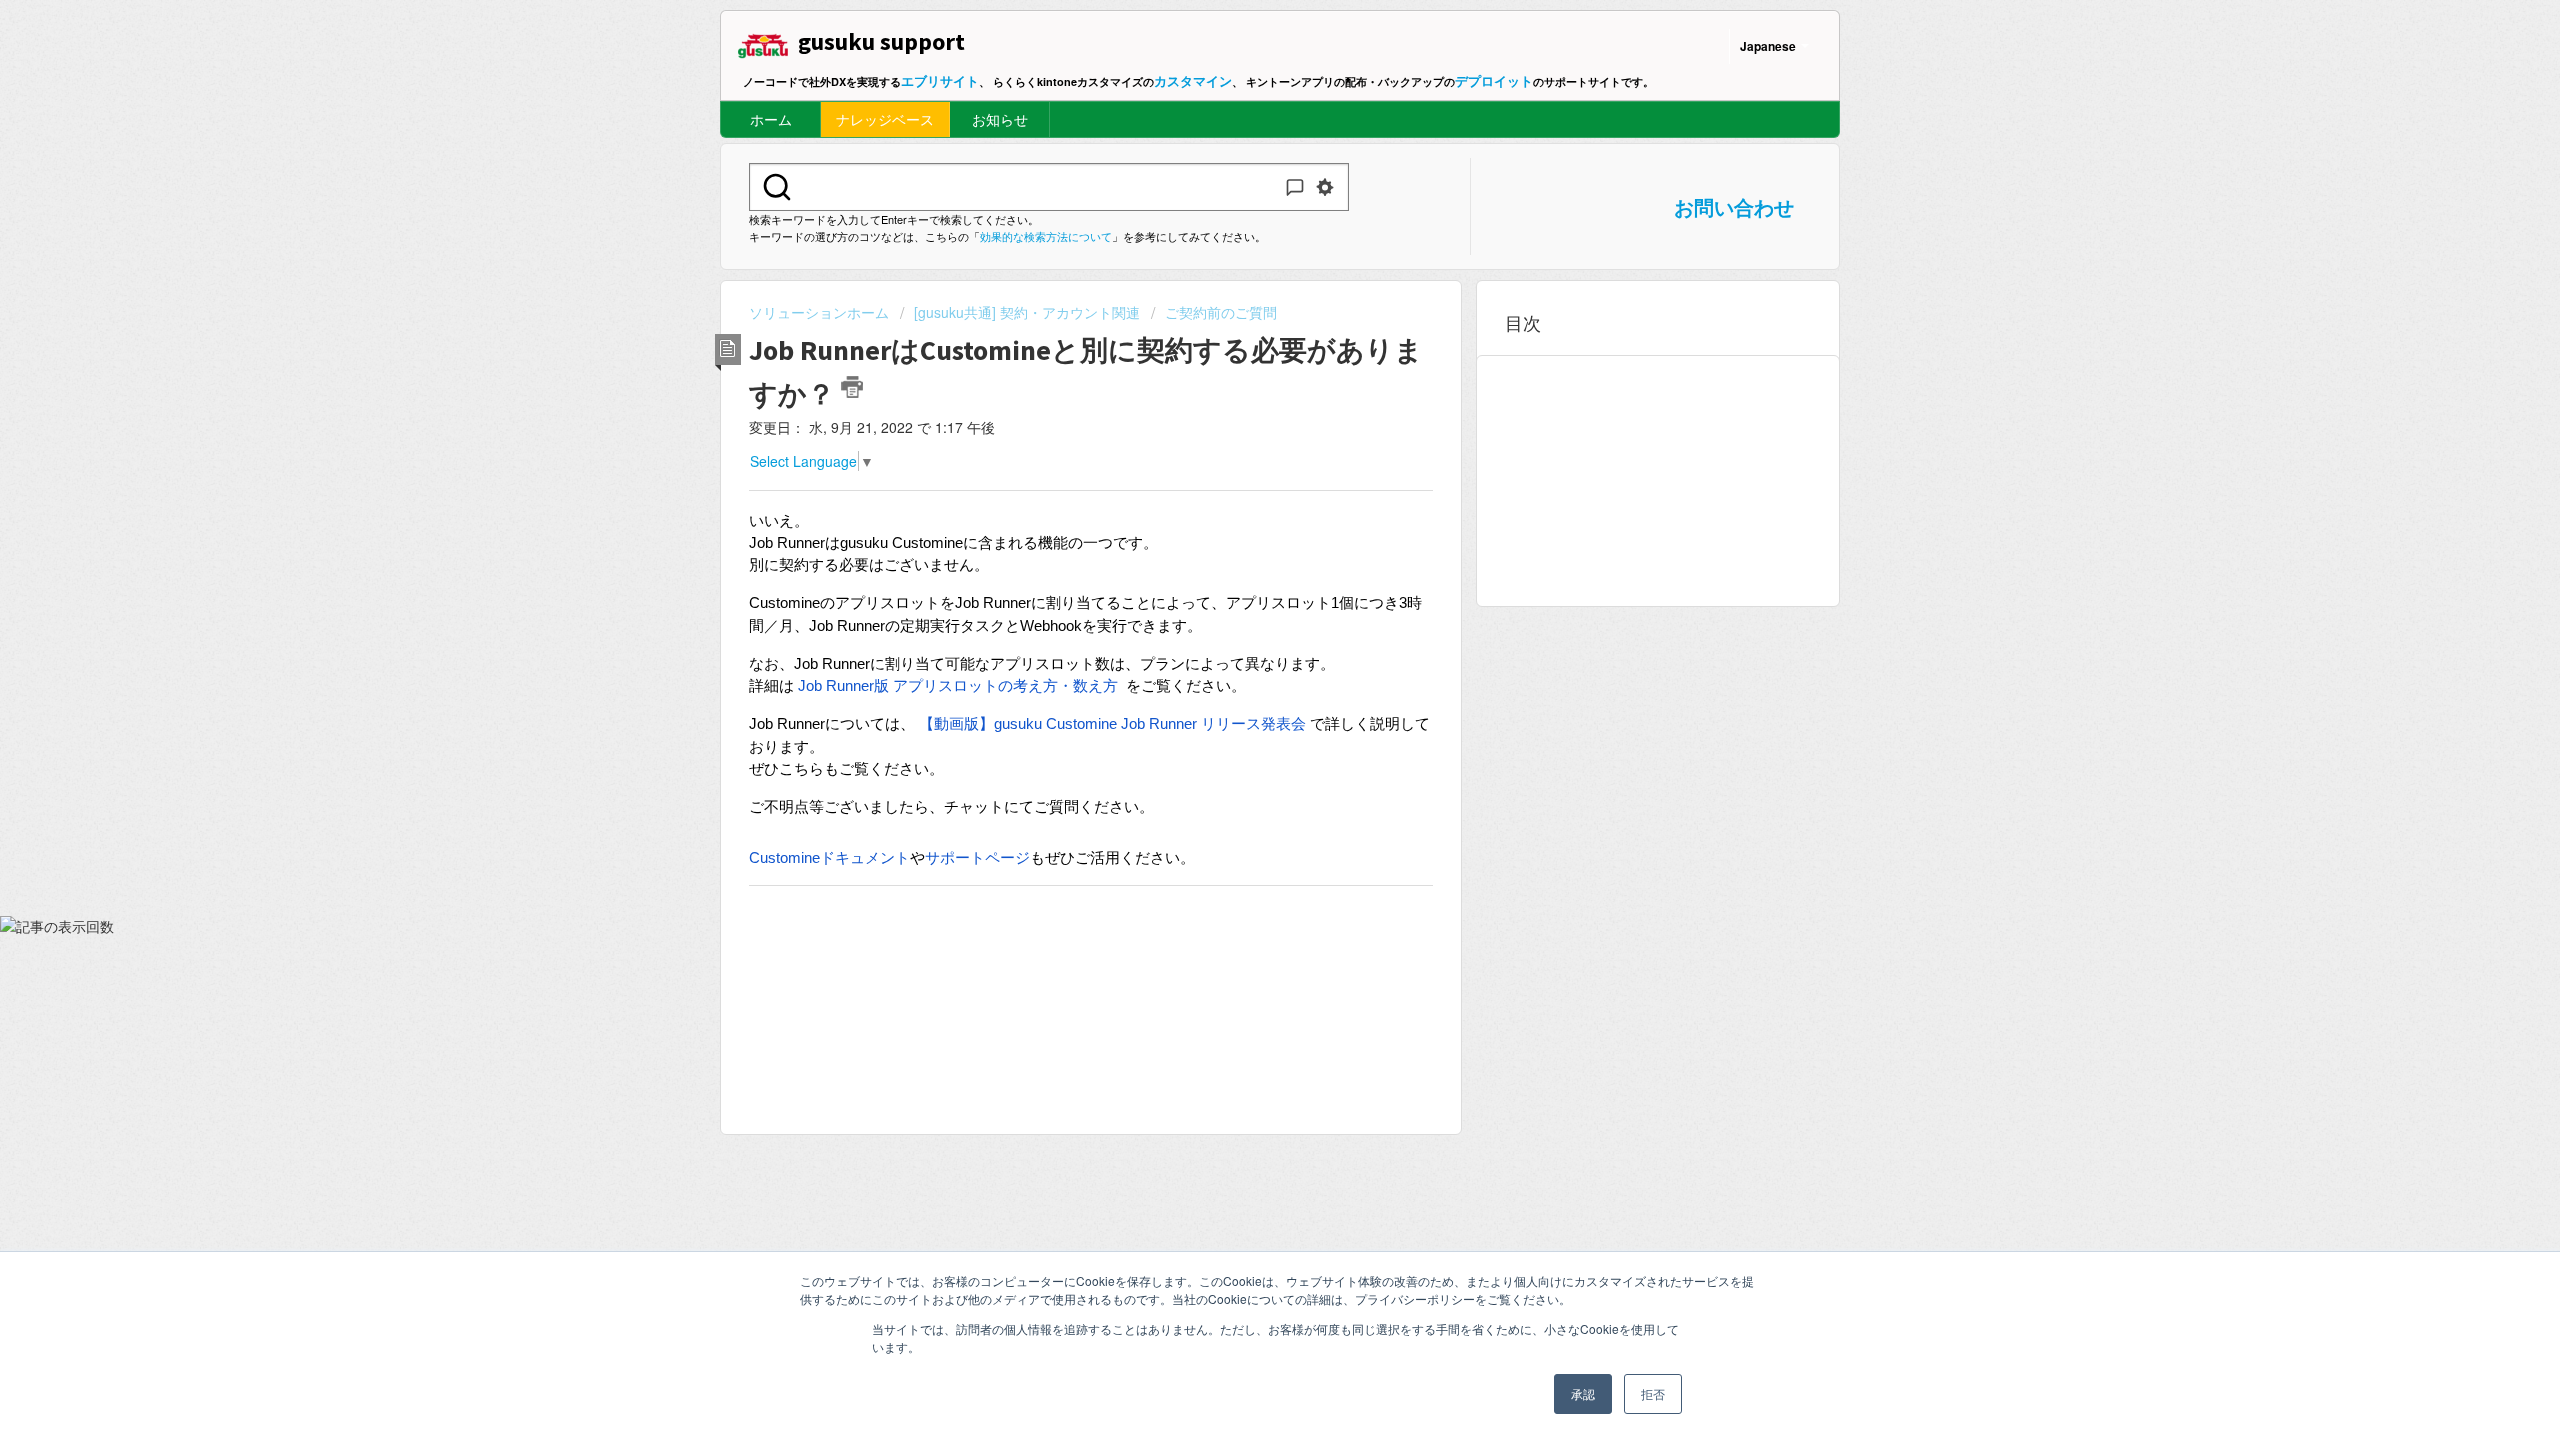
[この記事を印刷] (852, 387)
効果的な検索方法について (1046, 236)
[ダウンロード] (1243, 464)
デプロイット (1494, 80)
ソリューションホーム (821, 312)
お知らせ (1000, 119)
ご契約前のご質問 (1221, 312)
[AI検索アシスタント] (1295, 187)
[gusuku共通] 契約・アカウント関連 (1027, 312)
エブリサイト (940, 80)
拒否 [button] (1653, 1393)
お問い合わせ (1734, 206)
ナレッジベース (885, 119)
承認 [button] (1583, 1393)
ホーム (771, 119)
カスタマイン (1193, 80)
